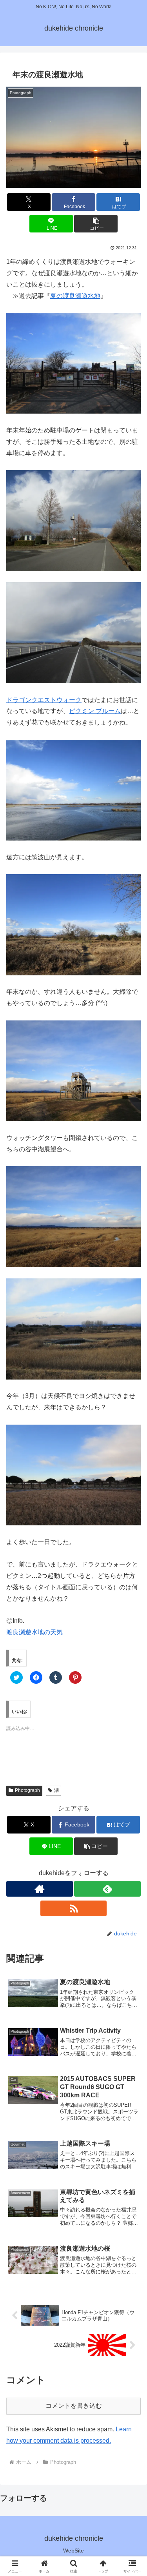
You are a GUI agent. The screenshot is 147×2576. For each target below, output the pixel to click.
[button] (73, 137)
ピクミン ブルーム (95, 711)
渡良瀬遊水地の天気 (34, 1632)
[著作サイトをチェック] (40, 1889)
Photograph (27, 1790)
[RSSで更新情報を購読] (74, 1908)
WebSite (73, 2551)
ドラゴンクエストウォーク (44, 700)
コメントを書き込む (74, 2406)
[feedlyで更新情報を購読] (107, 1889)
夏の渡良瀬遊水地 (75, 296)
